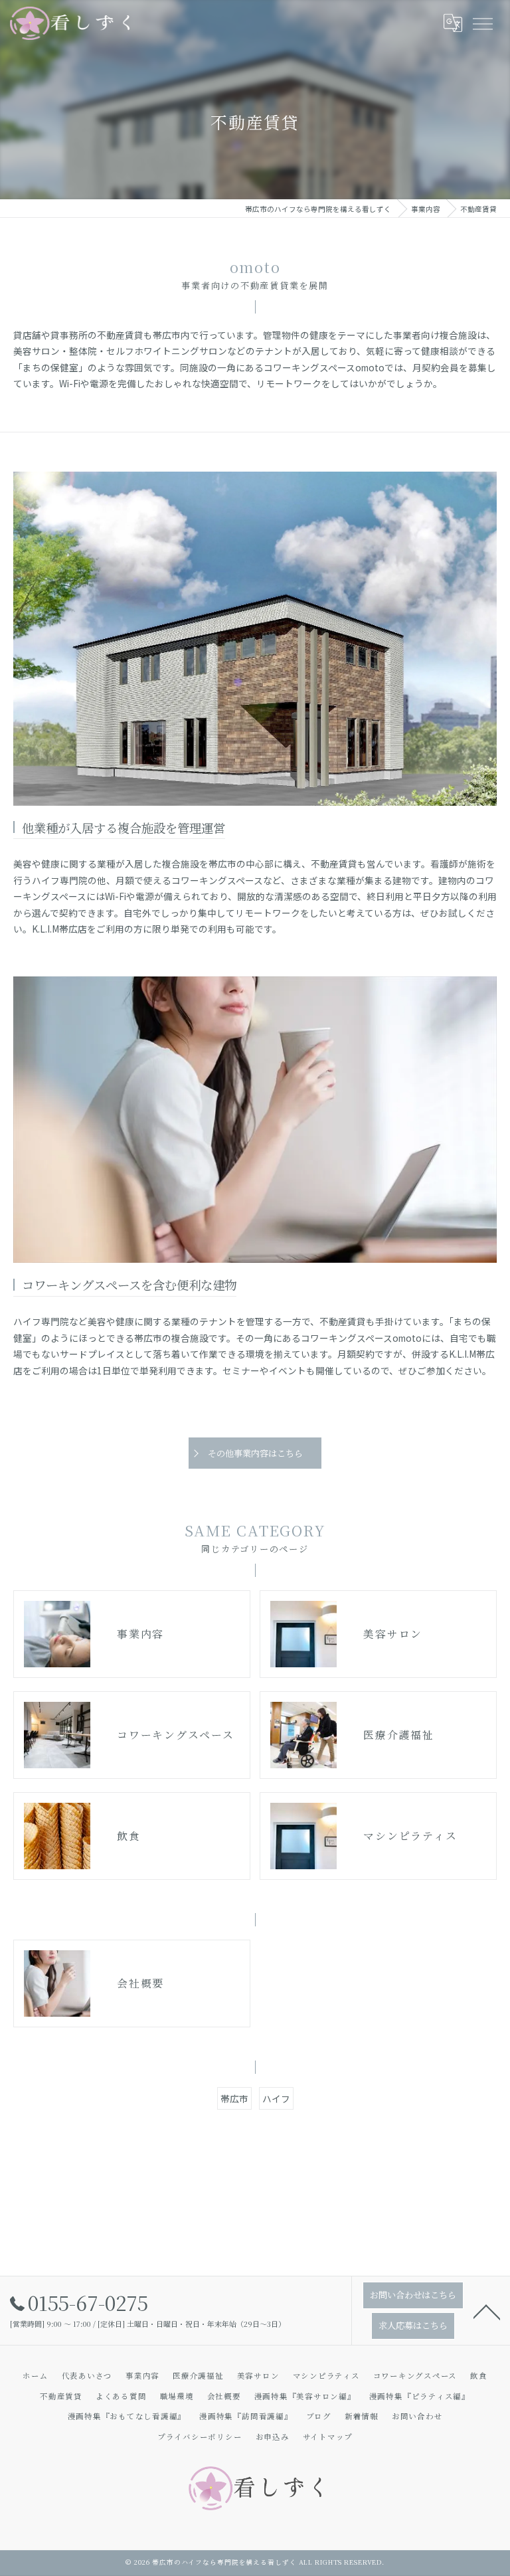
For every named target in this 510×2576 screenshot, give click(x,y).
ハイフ (276, 2098)
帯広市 (234, 2098)
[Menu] (482, 23)
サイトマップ (328, 2437)
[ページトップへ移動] (487, 2311)
